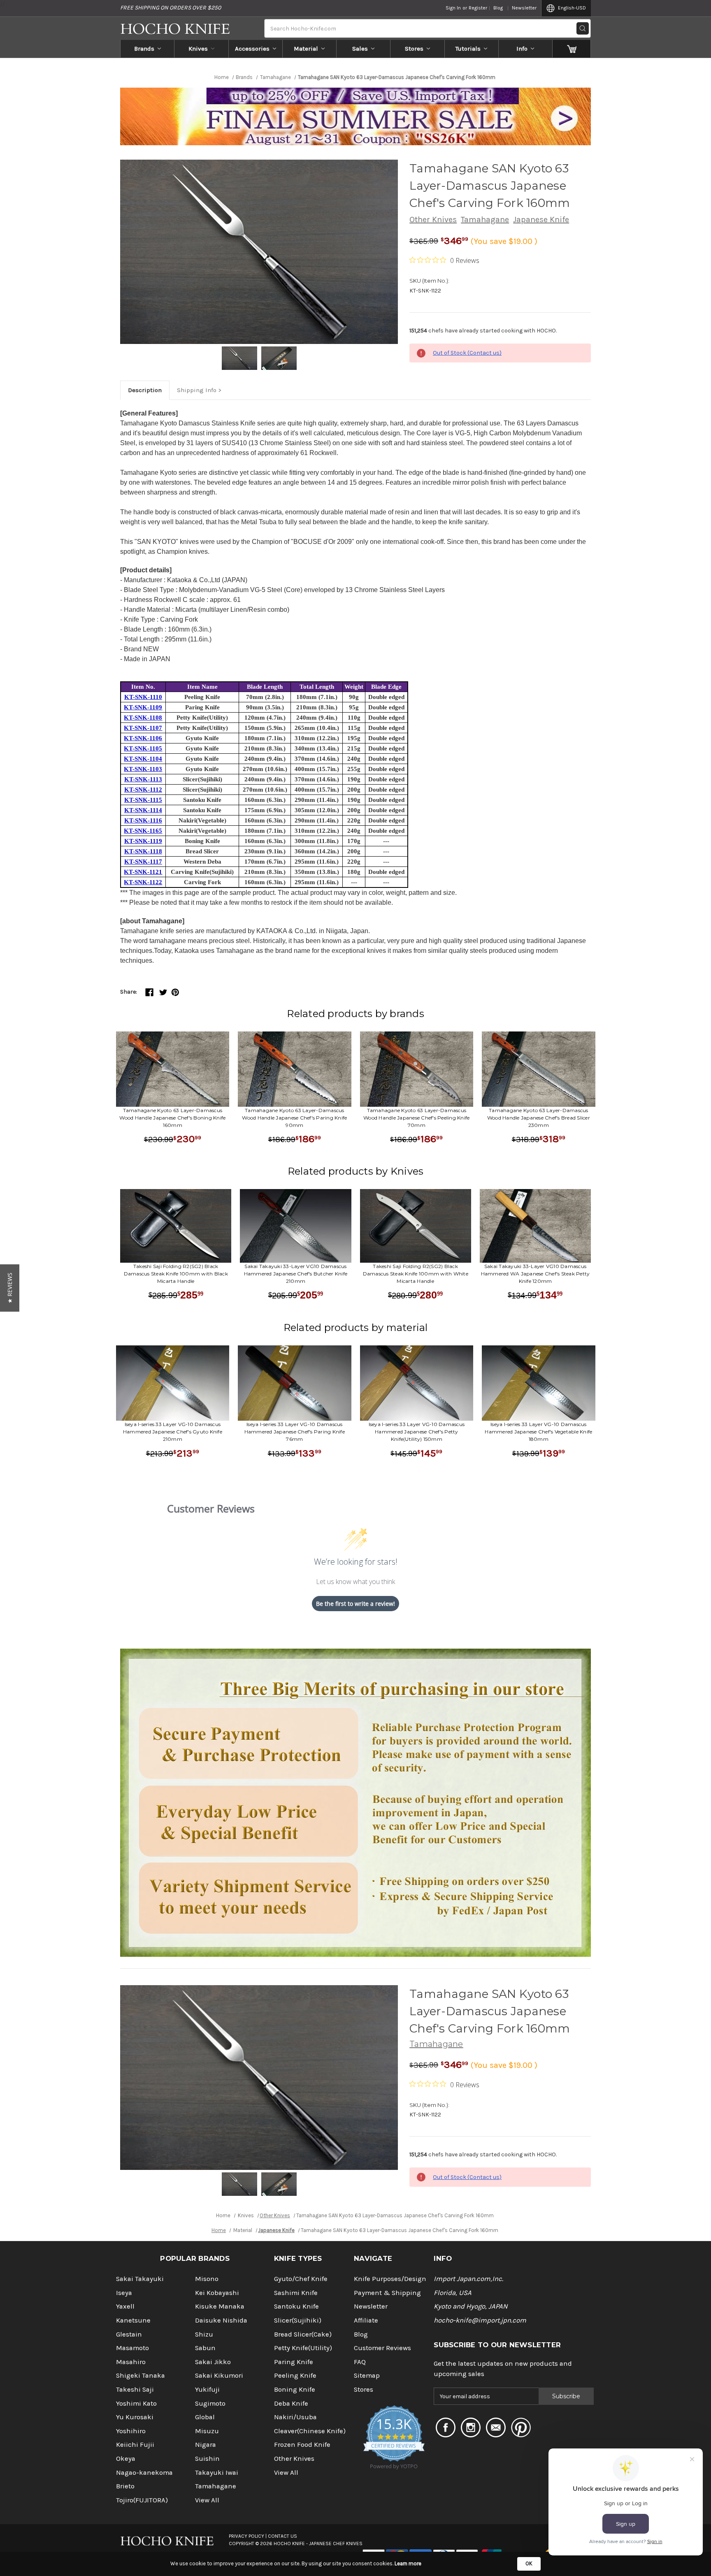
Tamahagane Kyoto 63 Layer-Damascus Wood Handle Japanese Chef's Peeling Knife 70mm (416, 1118)
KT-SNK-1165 (143, 831)
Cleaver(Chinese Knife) (310, 2431)
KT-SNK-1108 (143, 718)
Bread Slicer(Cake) (303, 2334)
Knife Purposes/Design (390, 2279)
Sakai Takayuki (140, 2279)
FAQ (360, 2362)
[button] (10, 1288)
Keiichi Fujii (135, 2445)
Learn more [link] (408, 2563)
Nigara (206, 2445)
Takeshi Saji (135, 2389)
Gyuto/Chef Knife (301, 2279)
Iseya (124, 2293)
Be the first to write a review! (355, 1604)
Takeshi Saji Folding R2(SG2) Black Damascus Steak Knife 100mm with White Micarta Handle (416, 1274)
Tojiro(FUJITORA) (142, 2500)
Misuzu (207, 2431)
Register (478, 8)
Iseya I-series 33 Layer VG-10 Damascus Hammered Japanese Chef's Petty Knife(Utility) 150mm (417, 1432)
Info (522, 49)
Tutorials (468, 49)
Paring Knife (294, 2362)
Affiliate (366, 2320)
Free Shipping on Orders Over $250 (171, 8)
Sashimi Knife (296, 2293)
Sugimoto (210, 2403)
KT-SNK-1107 (143, 728)
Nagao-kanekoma (144, 2473)
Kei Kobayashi (217, 2293)
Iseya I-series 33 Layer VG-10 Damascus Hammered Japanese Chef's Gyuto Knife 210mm (173, 1432)
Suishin (207, 2459)
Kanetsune (133, 2320)
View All (207, 2500)
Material (306, 49)
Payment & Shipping (387, 2293)
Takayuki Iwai (217, 2473)
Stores (414, 49)
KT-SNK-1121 (143, 872)
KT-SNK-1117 (143, 862)
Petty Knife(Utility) (303, 2348)
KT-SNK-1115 (143, 800)
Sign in (453, 8)
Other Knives (433, 220)
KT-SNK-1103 (143, 769)
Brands (144, 49)
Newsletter (524, 8)
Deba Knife (291, 2403)
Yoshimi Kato (136, 2403)
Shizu (204, 2334)
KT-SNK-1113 (143, 779)
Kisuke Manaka (220, 2306)
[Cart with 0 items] (572, 49)
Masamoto (132, 2348)
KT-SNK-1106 (143, 738)
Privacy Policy (246, 2536)
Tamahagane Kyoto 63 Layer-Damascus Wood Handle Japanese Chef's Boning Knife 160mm (172, 1118)
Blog (498, 8)
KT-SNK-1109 (143, 707)
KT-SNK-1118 (143, 851)
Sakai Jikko (213, 2362)
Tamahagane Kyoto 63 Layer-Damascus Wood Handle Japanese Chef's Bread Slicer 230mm (539, 1118)
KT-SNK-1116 (143, 820)
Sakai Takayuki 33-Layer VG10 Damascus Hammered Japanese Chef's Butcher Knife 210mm (296, 1274)
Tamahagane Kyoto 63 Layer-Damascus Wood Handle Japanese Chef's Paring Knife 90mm (294, 1118)
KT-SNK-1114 (143, 810)
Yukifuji (207, 2389)
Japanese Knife (541, 220)
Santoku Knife (296, 2306)
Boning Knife (295, 2389)
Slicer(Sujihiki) (298, 2320)
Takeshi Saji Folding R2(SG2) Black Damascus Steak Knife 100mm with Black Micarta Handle (176, 1274)
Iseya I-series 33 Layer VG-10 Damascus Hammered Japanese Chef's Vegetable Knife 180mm (538, 1432)
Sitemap (367, 2375)
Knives (198, 49)
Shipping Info (197, 390)
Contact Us (282, 2536)
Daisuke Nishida (221, 2320)
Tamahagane (485, 220)
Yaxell (125, 2306)
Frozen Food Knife (302, 2445)
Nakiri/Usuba (295, 2417)
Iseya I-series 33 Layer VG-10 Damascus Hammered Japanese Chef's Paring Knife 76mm (295, 1432)
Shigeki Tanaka (141, 2375)
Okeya (126, 2459)
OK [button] (529, 2563)
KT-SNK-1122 (143, 882)
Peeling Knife (295, 2375)
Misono (207, 2279)
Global (205, 2417)
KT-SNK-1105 (143, 748)
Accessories (252, 49)
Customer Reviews (382, 2348)
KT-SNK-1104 (143, 759)
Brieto (125, 2486)
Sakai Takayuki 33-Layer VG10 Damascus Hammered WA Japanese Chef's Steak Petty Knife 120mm (536, 1274)
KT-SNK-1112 (143, 790)
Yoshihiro (131, 2431)
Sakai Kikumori (219, 2375)
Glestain (129, 2334)
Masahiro (131, 2362)
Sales (360, 49)
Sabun (205, 2348)
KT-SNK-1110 (143, 697)
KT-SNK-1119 (143, 841)
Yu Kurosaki (135, 2417)
